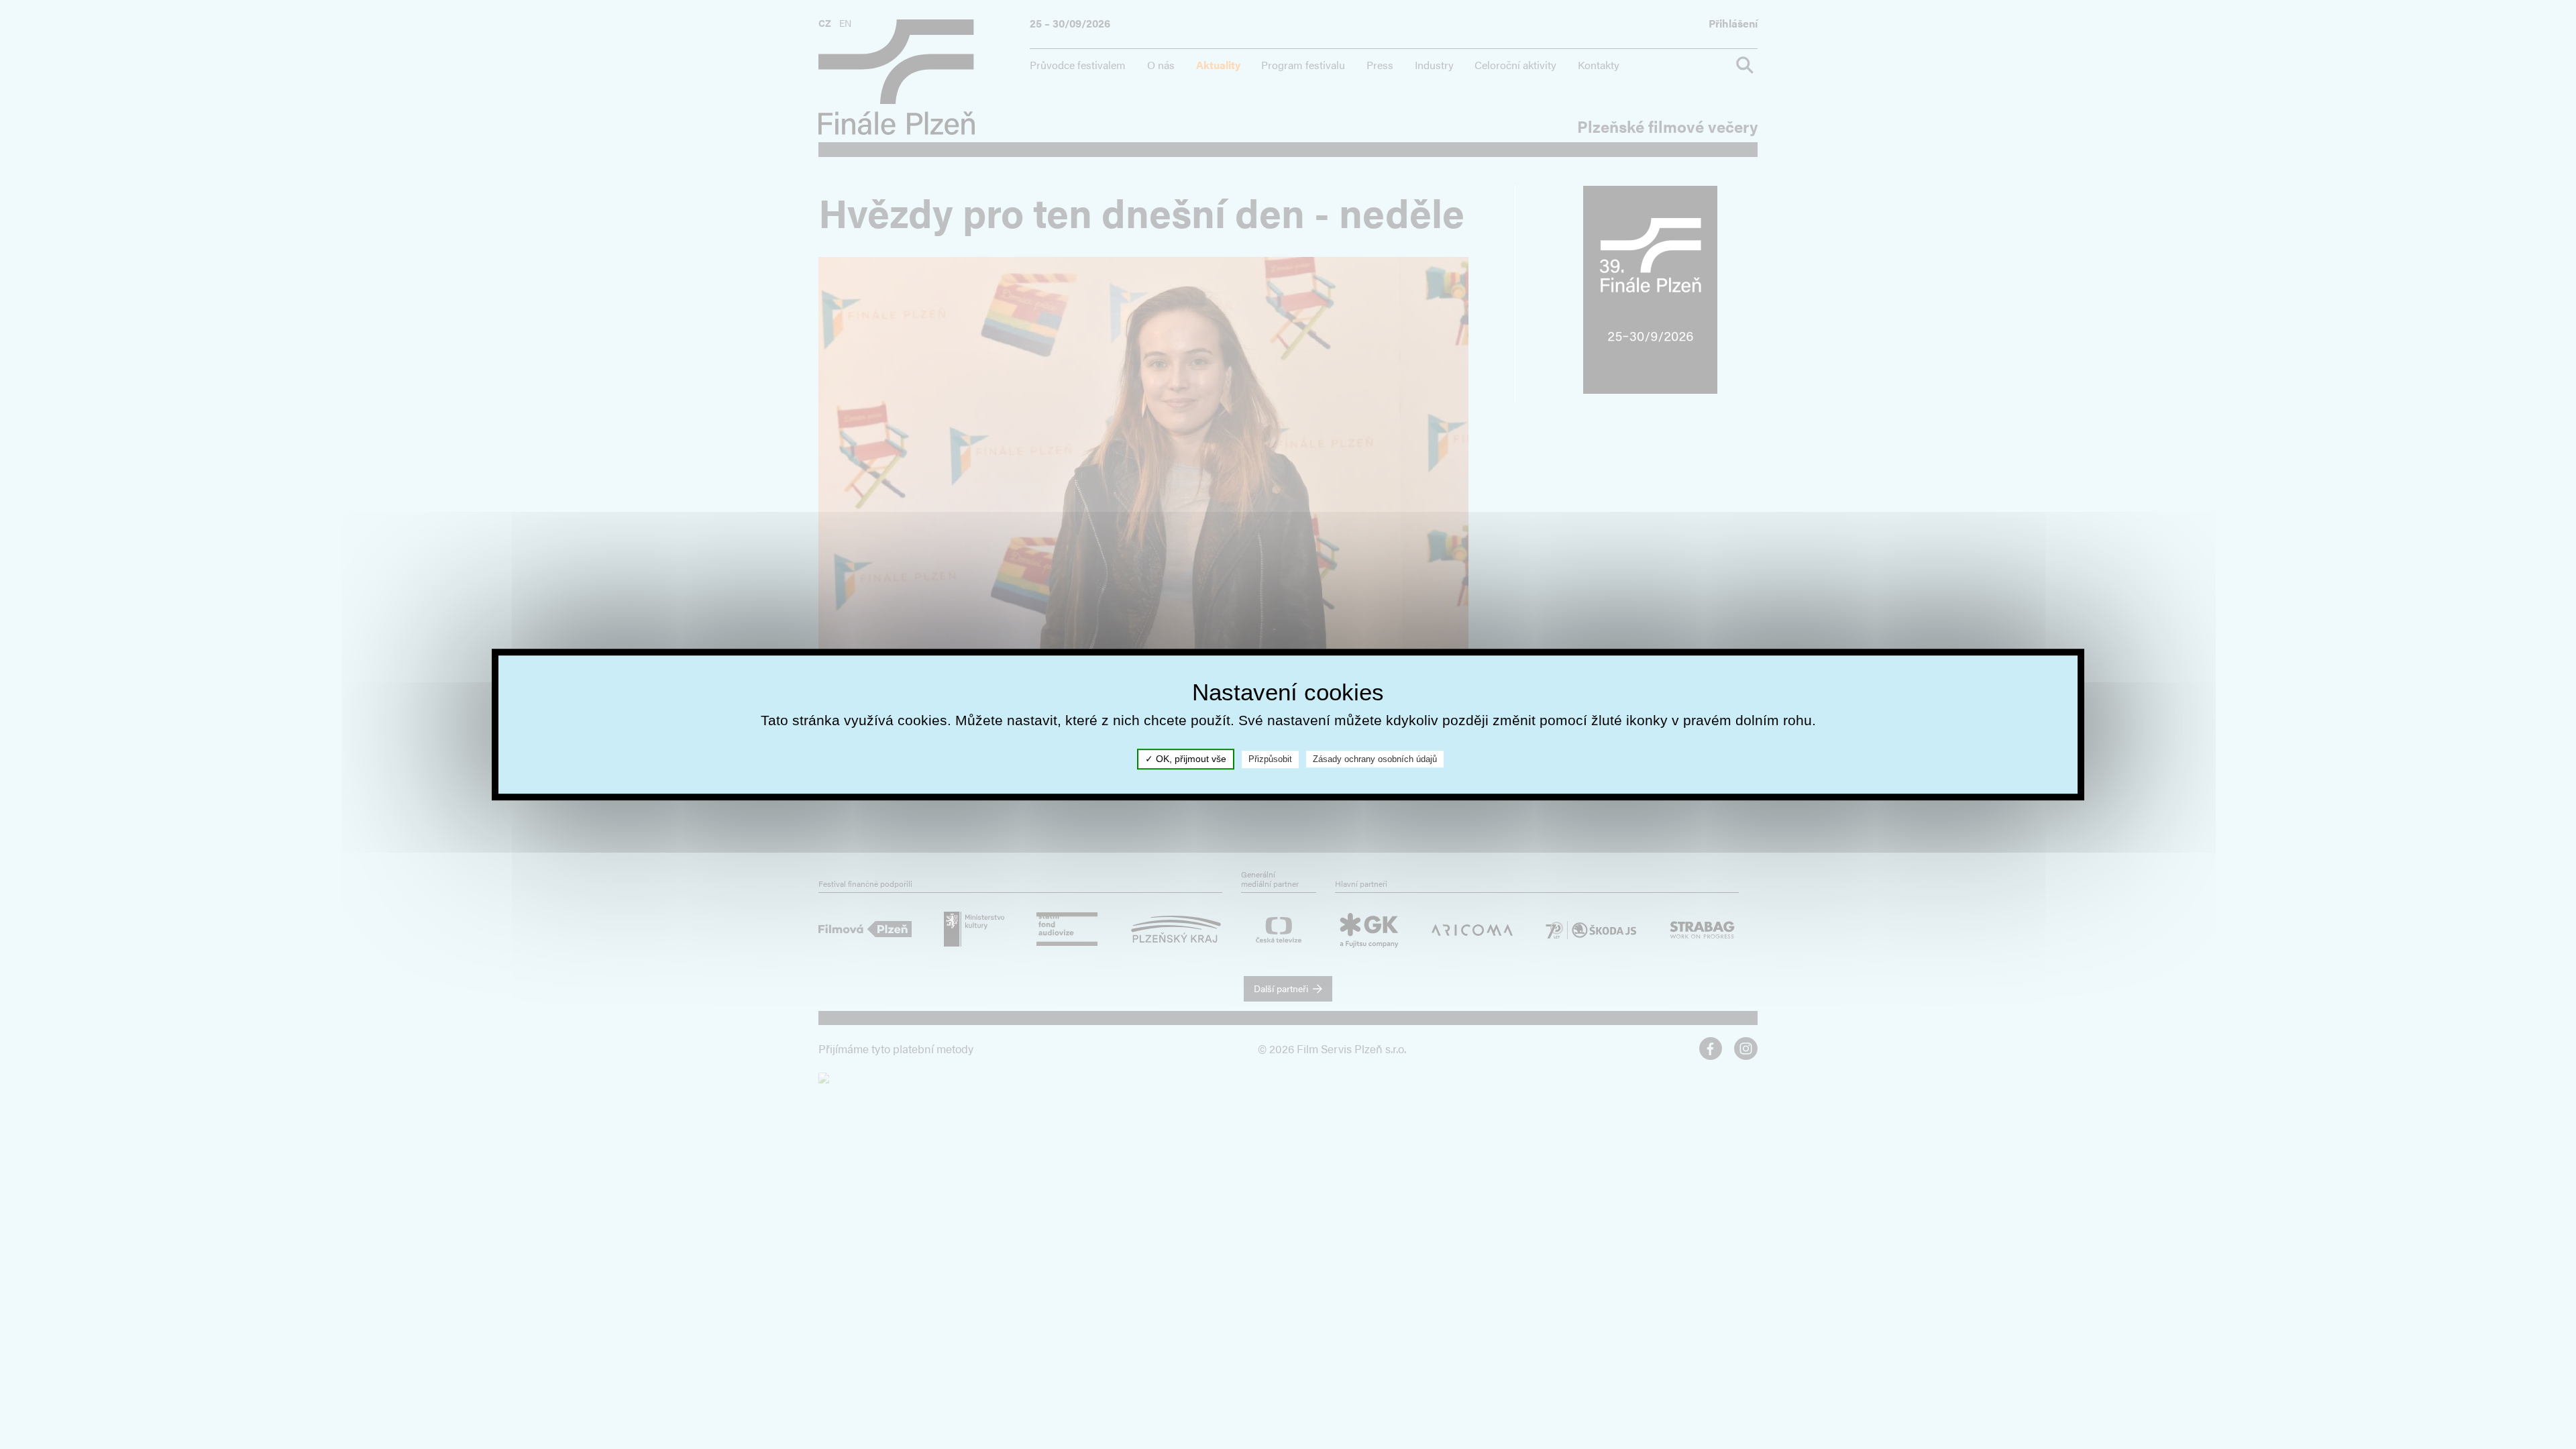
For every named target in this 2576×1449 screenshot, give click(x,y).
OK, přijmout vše (1190, 759)
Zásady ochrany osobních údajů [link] (1375, 759)
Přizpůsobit (1270, 759)
